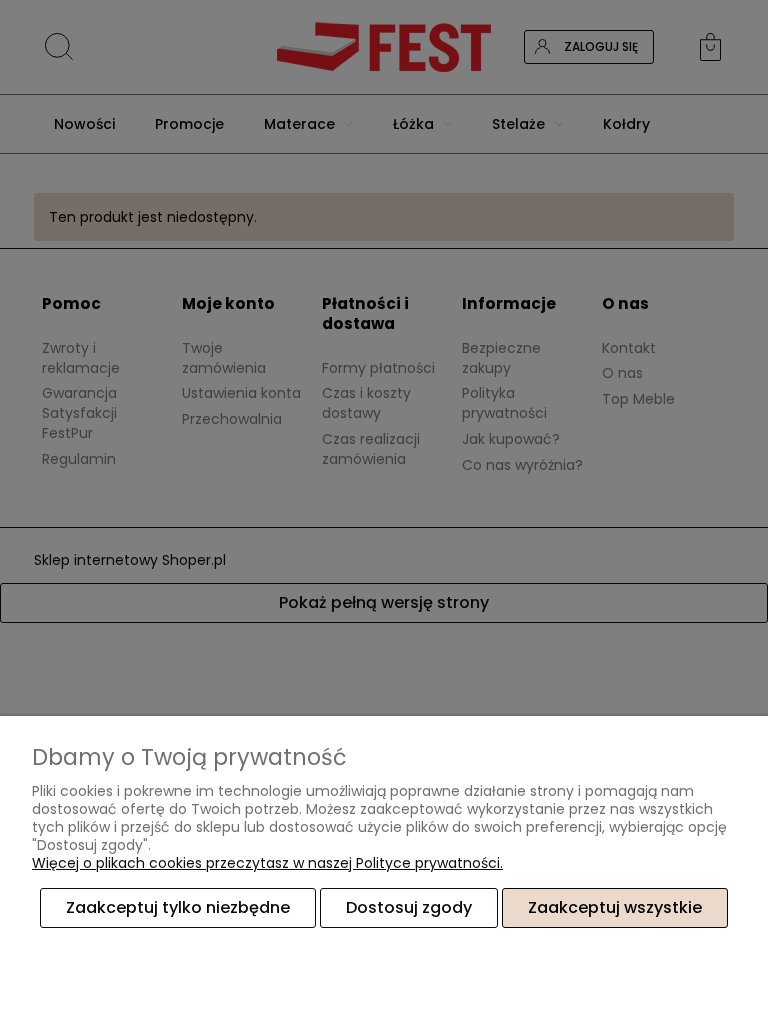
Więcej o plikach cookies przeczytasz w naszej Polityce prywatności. (267, 863)
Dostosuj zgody (409, 907)
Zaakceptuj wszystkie (615, 907)
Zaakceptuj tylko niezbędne (178, 907)
